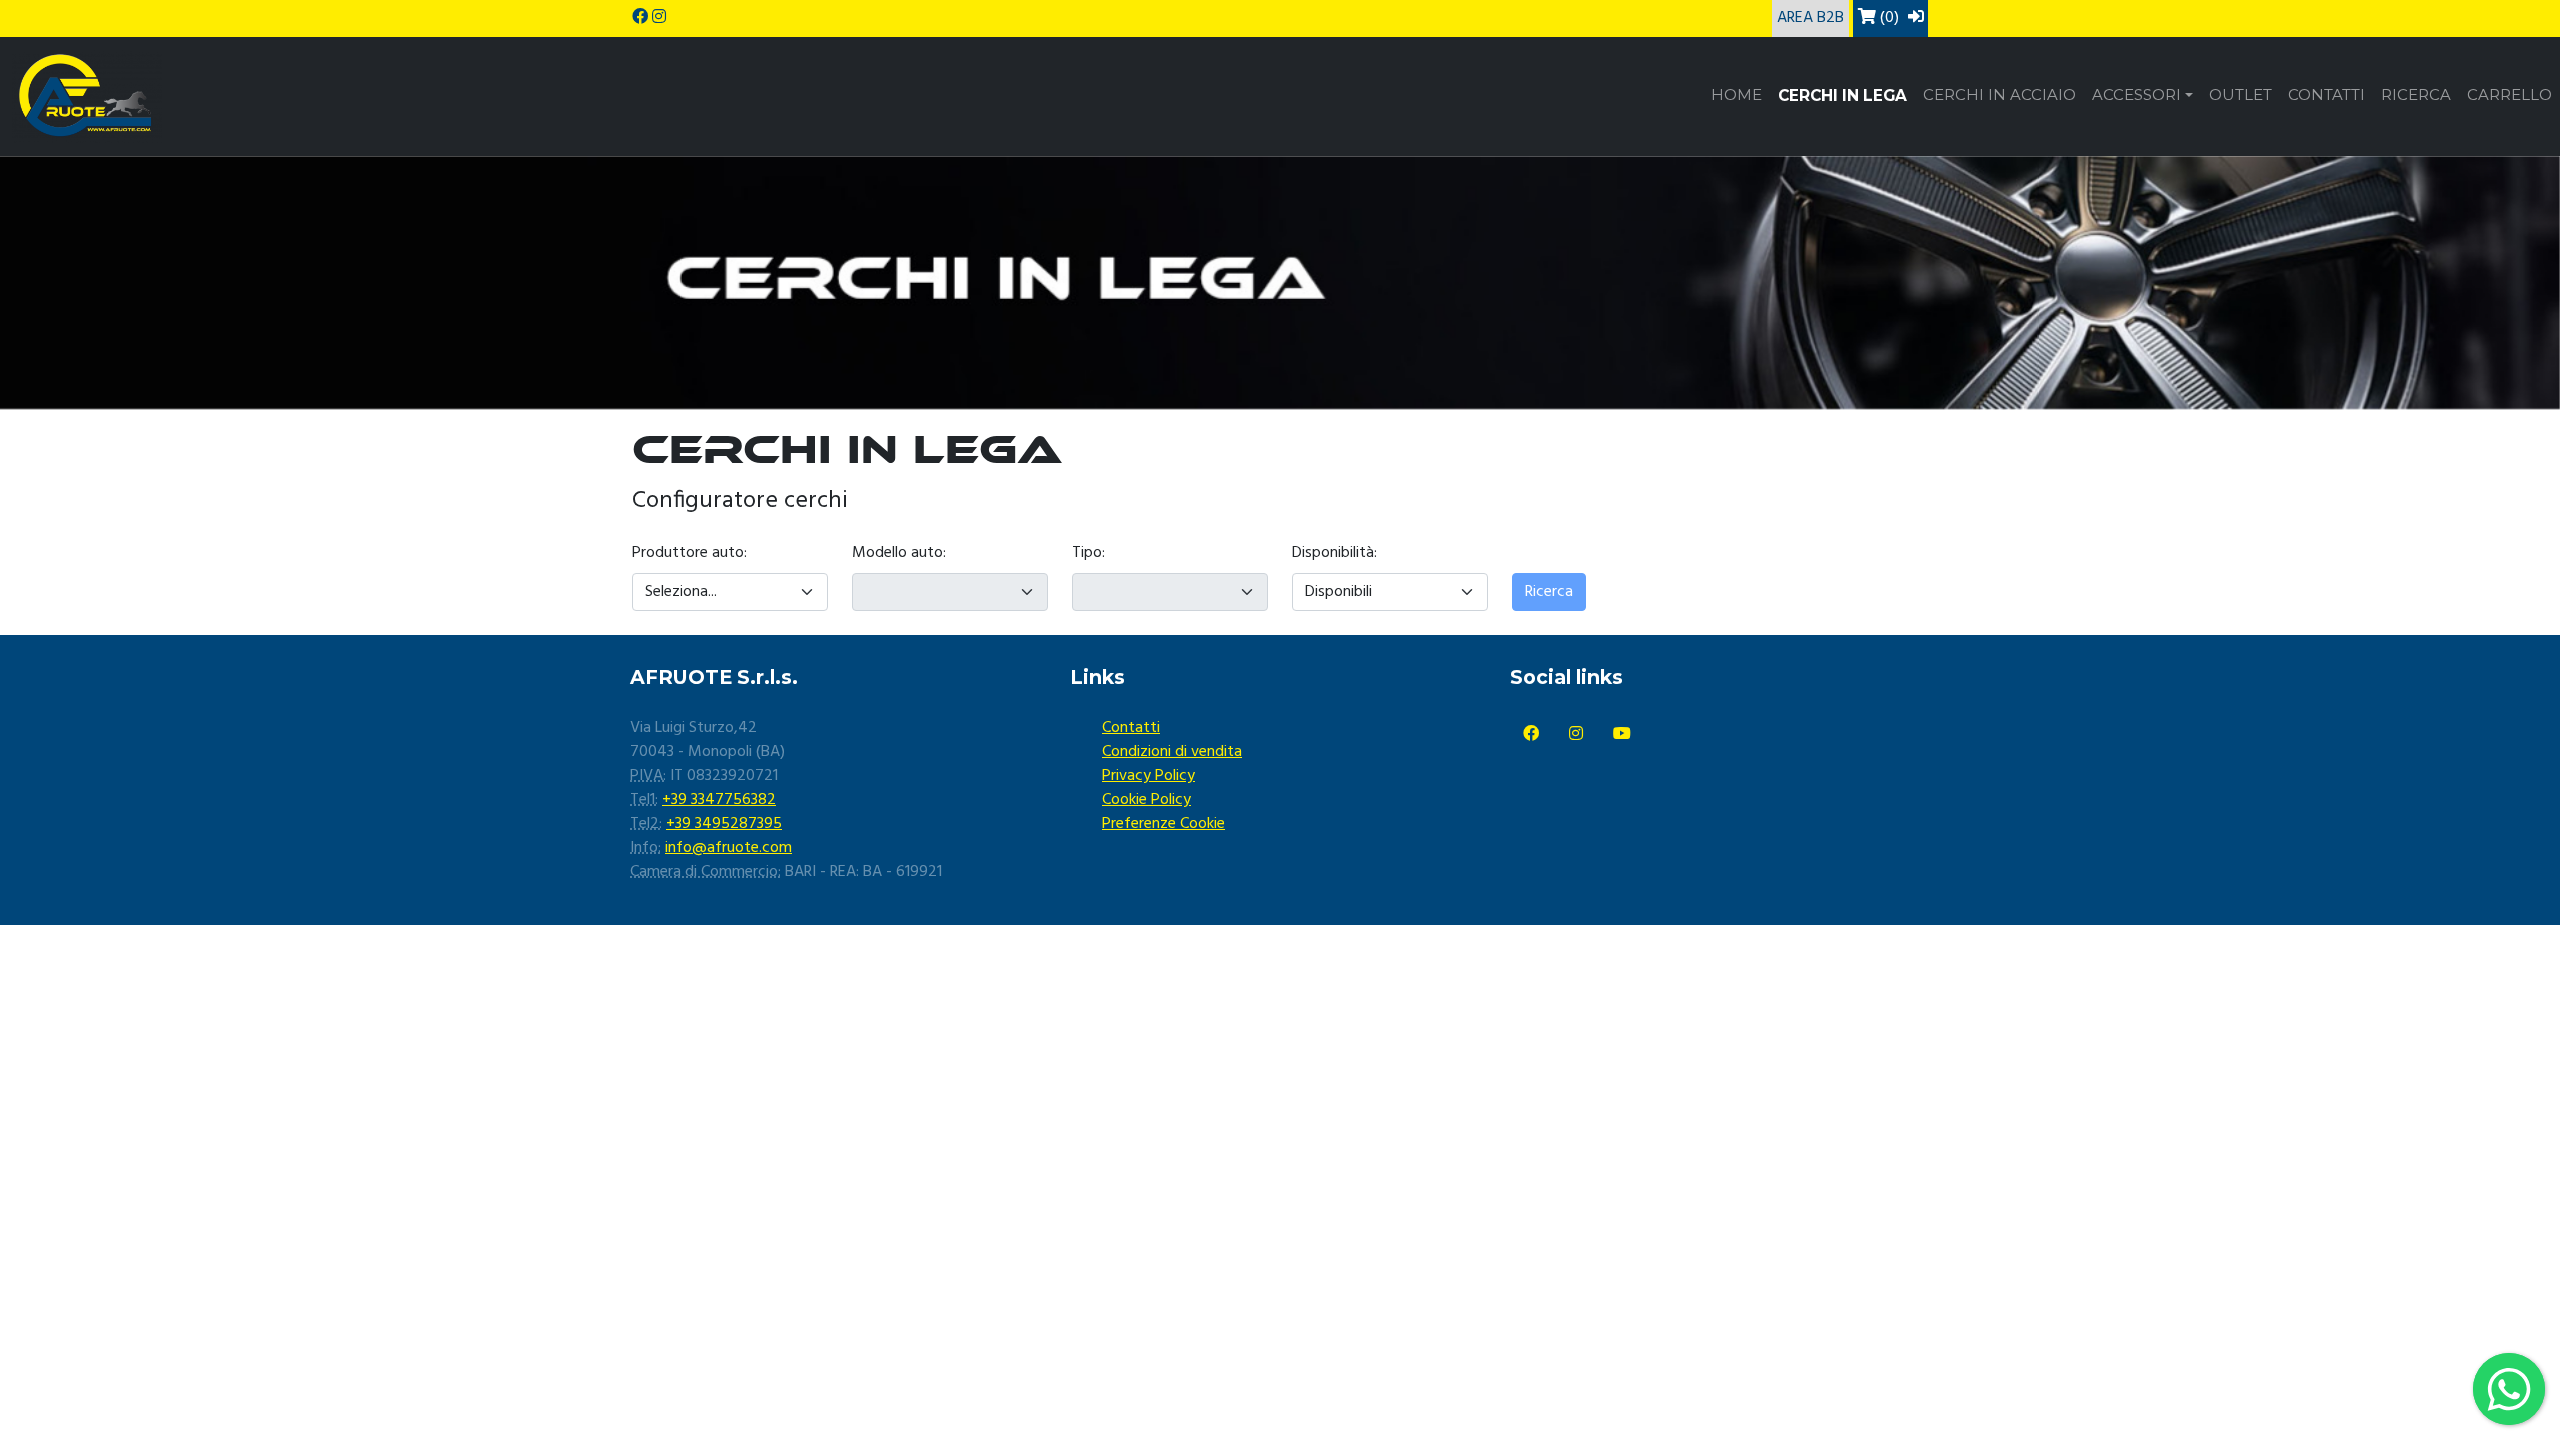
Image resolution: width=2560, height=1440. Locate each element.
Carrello (2509, 95)
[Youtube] (1622, 735)
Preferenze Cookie (1163, 824)
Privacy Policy (1148, 776)
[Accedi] (1916, 18)
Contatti (2326, 95)
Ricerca (2416, 95)
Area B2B (1810, 18)
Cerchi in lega (1842, 95)
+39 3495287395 (724, 824)
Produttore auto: (689, 553)
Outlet (2240, 95)
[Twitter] (1576, 735)
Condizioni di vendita (1172, 752)
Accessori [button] (2136, 95)
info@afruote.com (728, 848)
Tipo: (1088, 553)
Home (1736, 95)
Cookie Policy (1146, 800)
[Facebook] (1531, 735)
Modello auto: (899, 553)
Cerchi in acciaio (1999, 95)
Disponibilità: (1334, 553)
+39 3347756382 (719, 800)
